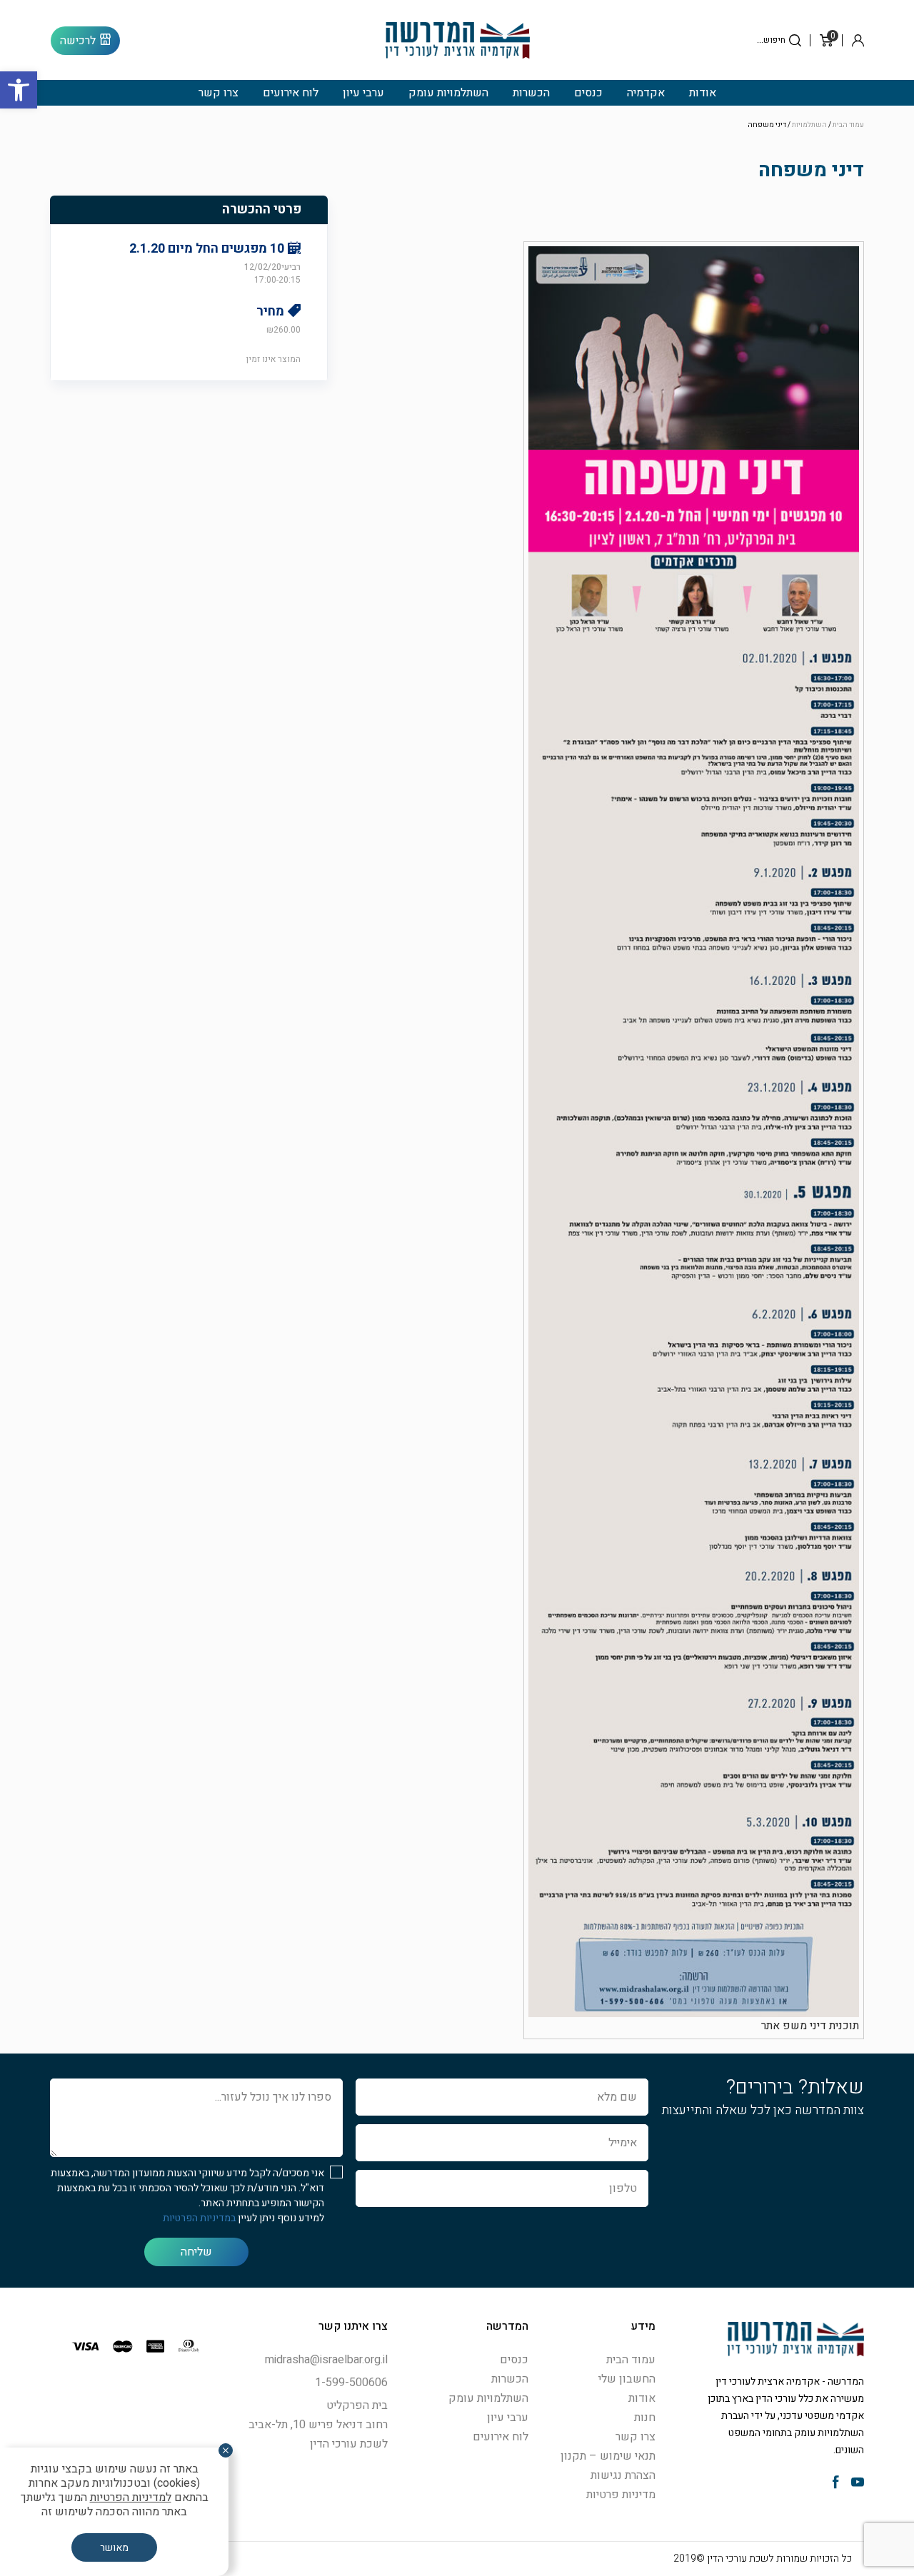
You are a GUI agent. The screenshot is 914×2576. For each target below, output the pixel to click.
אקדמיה (646, 93)
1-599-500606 (351, 2383)
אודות (703, 93)
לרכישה (78, 41)
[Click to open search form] (795, 40)
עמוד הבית (848, 125)
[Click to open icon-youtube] (858, 2484)
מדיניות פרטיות (621, 2495)
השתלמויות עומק (448, 93)
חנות (645, 2418)
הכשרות (531, 93)
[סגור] (226, 2450)
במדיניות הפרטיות (199, 2218)
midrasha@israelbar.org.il (326, 2360)
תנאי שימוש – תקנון (608, 2456)
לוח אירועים (291, 93)
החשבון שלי (627, 2379)
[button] (19, 90)
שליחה (196, 2252)
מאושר (114, 2548)
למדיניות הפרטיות (131, 2497)
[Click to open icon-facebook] (836, 2484)
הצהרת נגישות (623, 2475)
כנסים (588, 93)
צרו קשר (219, 93)
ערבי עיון (363, 93)
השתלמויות (809, 125)
